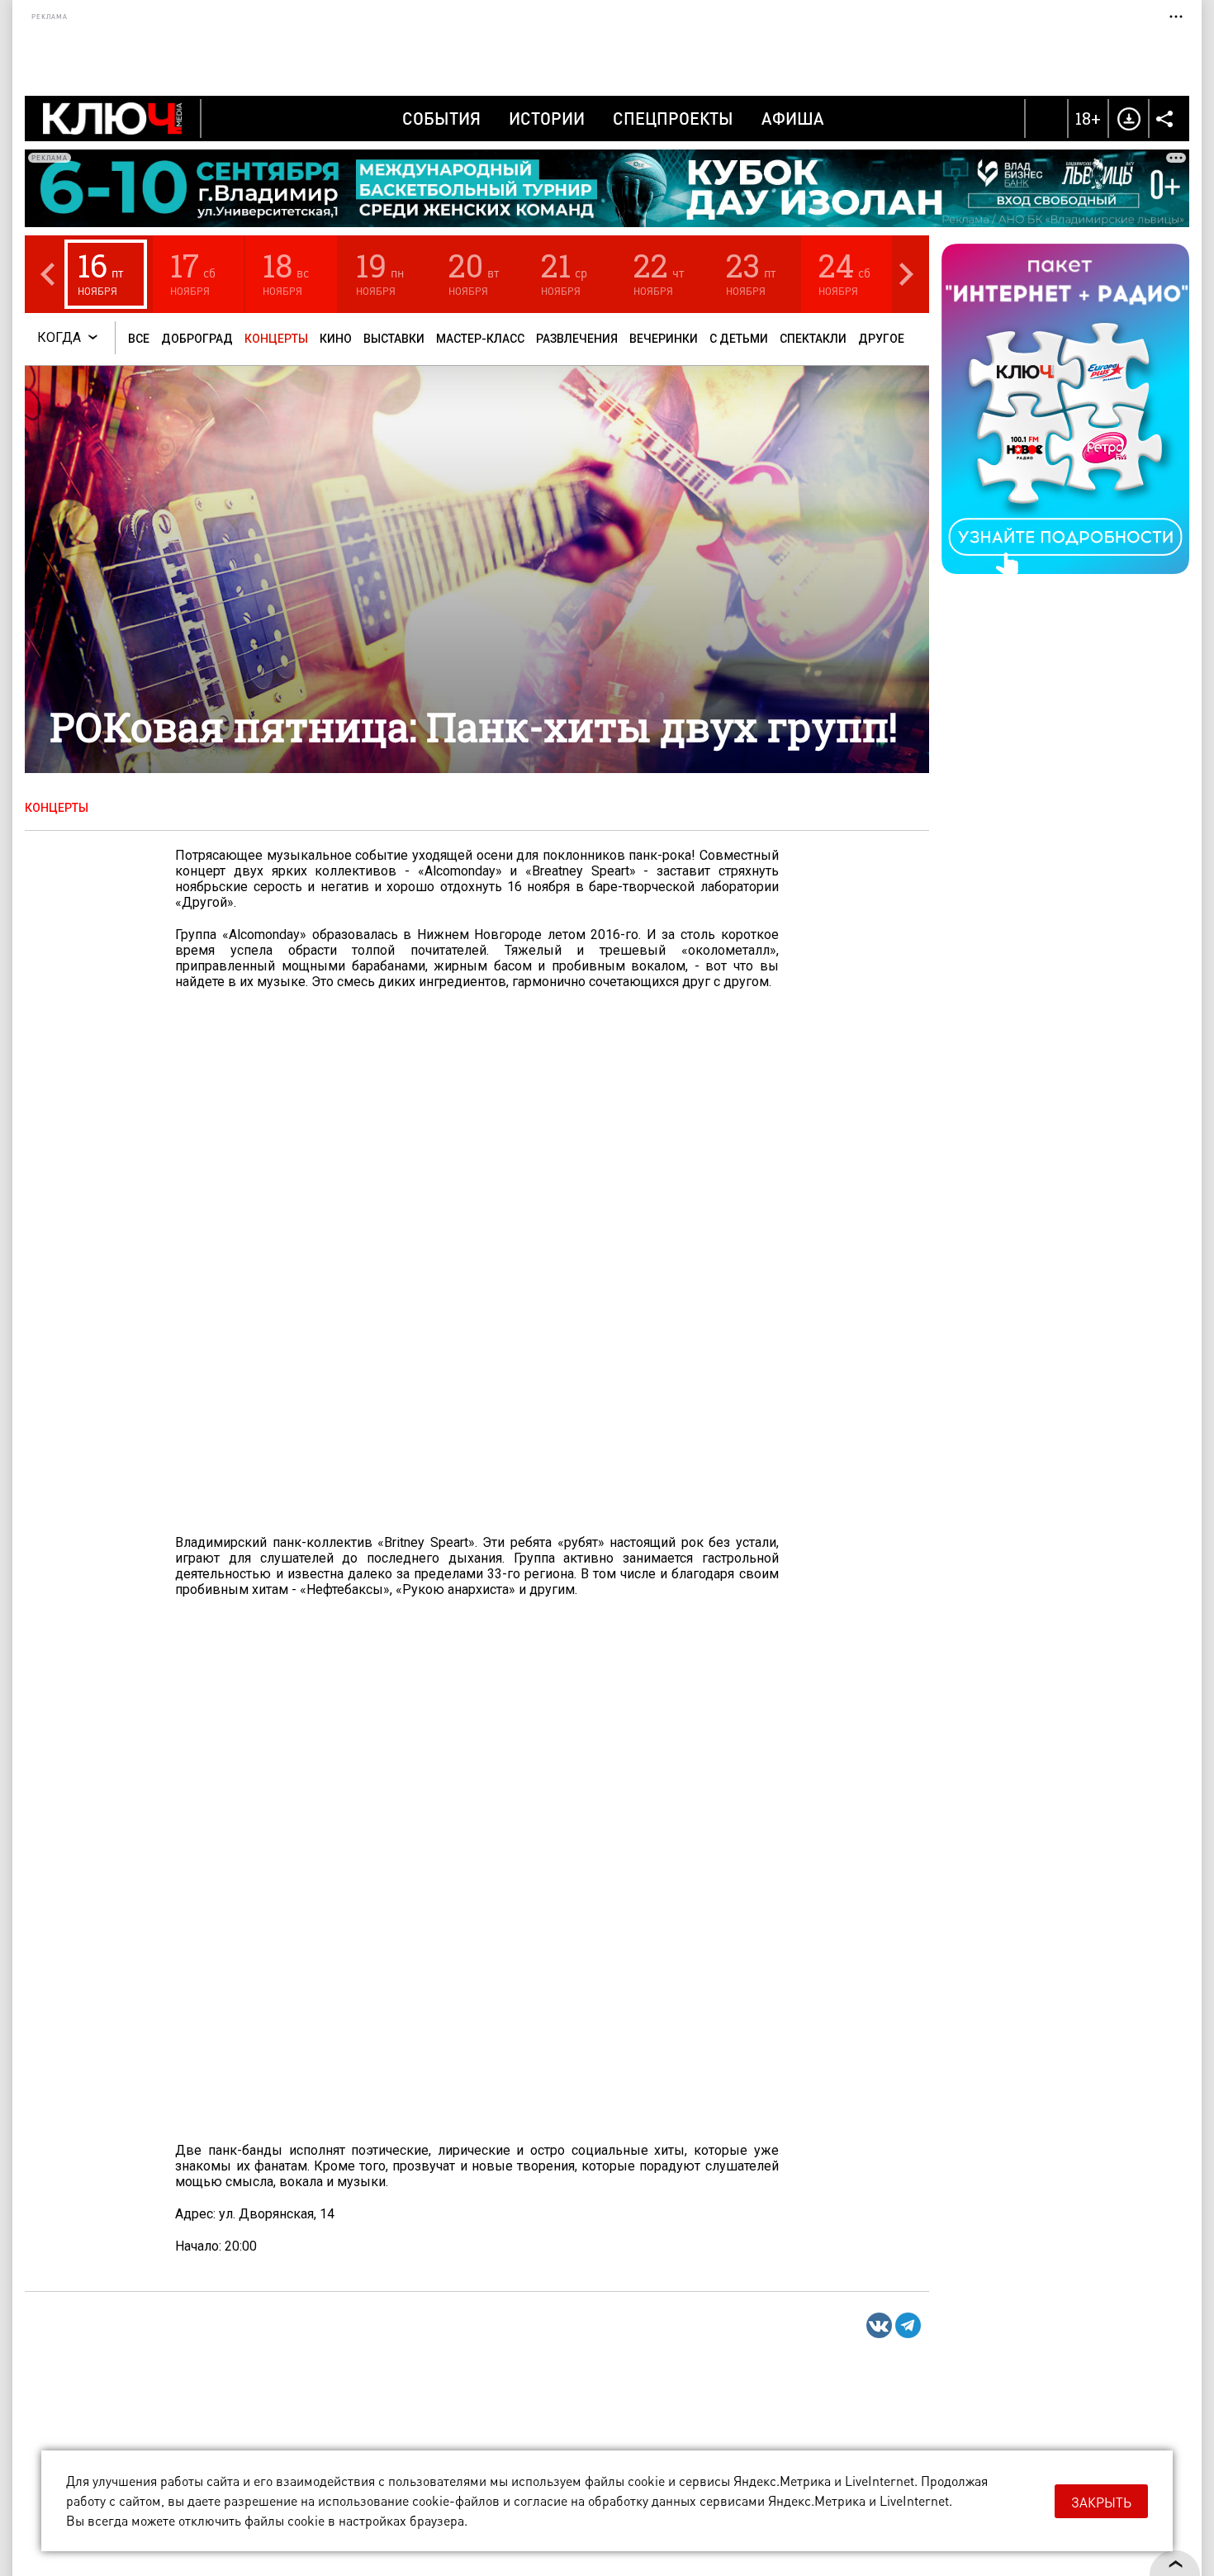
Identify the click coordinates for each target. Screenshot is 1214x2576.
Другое (881, 339)
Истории (547, 118)
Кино (336, 339)
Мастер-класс (480, 339)
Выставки (394, 339)
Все (139, 339)
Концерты (276, 339)
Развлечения (577, 339)
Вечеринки (664, 339)
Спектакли (813, 339)
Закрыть (1101, 2502)
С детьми (739, 339)
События (441, 118)
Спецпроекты (673, 118)
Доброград (197, 339)
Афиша (793, 118)
